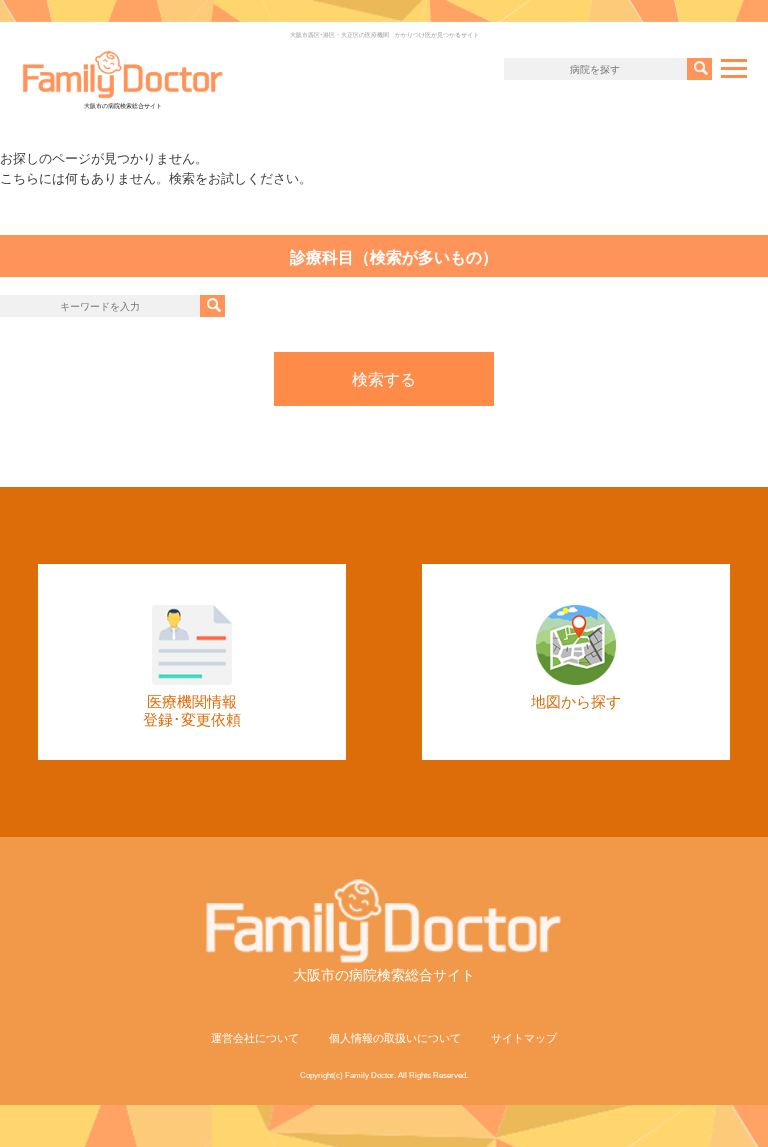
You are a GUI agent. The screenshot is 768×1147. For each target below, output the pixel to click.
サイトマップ (524, 1038)
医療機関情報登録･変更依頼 (192, 710)
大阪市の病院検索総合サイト (123, 106)
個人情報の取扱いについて (395, 1038)
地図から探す (576, 701)
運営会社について (255, 1038)
